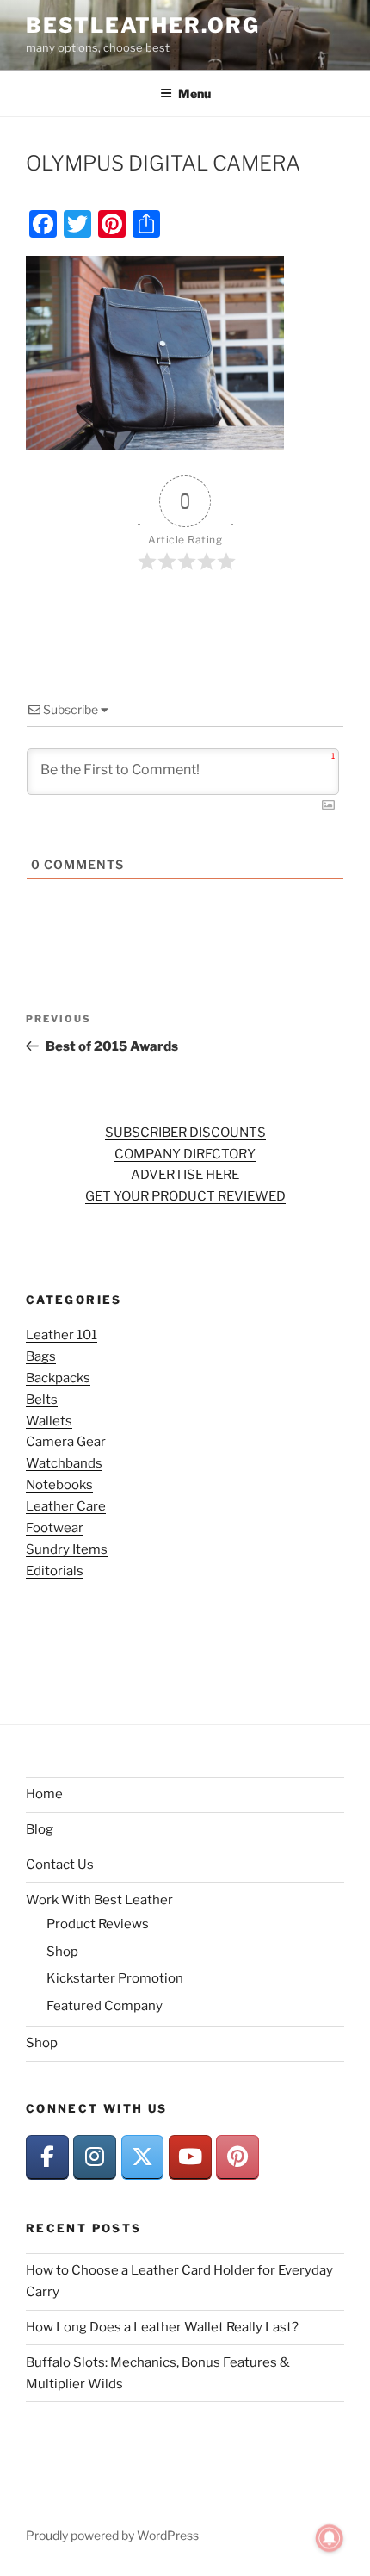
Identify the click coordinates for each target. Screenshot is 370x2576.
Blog (40, 1829)
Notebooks (59, 1485)
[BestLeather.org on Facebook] (47, 2157)
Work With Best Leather (99, 1900)
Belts (42, 1400)
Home (44, 1794)
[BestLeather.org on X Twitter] (143, 2157)
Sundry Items (67, 1549)
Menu (194, 93)
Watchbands (64, 1463)
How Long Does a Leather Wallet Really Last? (162, 2327)
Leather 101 (62, 1335)
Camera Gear (66, 1442)
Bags (41, 1356)
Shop (62, 1952)
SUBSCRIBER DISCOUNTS (185, 1133)
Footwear (55, 1528)
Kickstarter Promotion (115, 1978)
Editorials (55, 1571)
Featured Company (105, 2006)
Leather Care (66, 1506)
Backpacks (58, 1378)
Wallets (49, 1421)
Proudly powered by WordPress (112, 2535)
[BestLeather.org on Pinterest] (237, 2157)
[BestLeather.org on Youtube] (190, 2157)
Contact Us (60, 1865)
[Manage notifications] (330, 2538)
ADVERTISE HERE (185, 1175)
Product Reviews (98, 1924)
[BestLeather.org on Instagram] (95, 2157)
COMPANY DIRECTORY (185, 1154)
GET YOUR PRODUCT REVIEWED (185, 1196)
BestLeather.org (143, 25)
